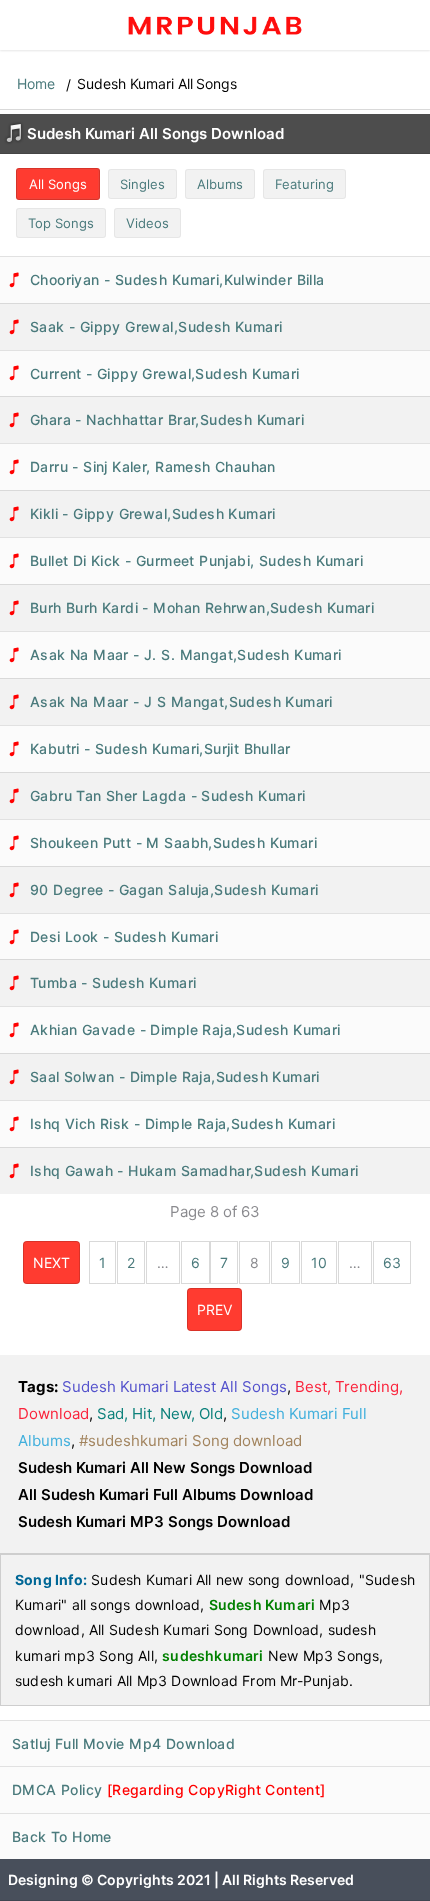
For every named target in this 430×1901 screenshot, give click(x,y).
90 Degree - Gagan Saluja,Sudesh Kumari (174, 889)
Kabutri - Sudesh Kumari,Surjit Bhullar (160, 748)
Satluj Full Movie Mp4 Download (123, 1743)
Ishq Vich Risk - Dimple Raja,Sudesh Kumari (182, 1123)
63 (392, 1262)
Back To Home (62, 1836)
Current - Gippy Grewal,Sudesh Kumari (165, 373)
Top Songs (61, 223)
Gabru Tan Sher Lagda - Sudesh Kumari (168, 795)
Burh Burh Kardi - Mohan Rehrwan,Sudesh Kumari (202, 607)
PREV (214, 1309)
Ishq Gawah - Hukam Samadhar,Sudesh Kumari (194, 1170)
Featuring (304, 184)
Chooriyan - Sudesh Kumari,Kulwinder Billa (177, 279)
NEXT (51, 1262)
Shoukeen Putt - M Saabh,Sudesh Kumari (173, 842)
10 (319, 1262)
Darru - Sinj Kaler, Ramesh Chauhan (153, 466)
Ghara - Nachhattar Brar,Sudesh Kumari (167, 419)
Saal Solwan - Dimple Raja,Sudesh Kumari (175, 1076)
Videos (147, 223)
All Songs (58, 184)
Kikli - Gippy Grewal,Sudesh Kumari (153, 513)
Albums (220, 184)
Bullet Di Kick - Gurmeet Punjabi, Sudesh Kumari (196, 560)
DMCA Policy (169, 1789)
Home (36, 83)
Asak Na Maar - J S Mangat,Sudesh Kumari (181, 701)
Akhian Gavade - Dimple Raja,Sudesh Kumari (185, 1029)
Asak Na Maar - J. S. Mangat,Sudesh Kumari (186, 654)
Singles (142, 184)
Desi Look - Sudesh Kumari (124, 936)
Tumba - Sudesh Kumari (113, 982)
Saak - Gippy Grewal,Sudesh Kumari (156, 326)
